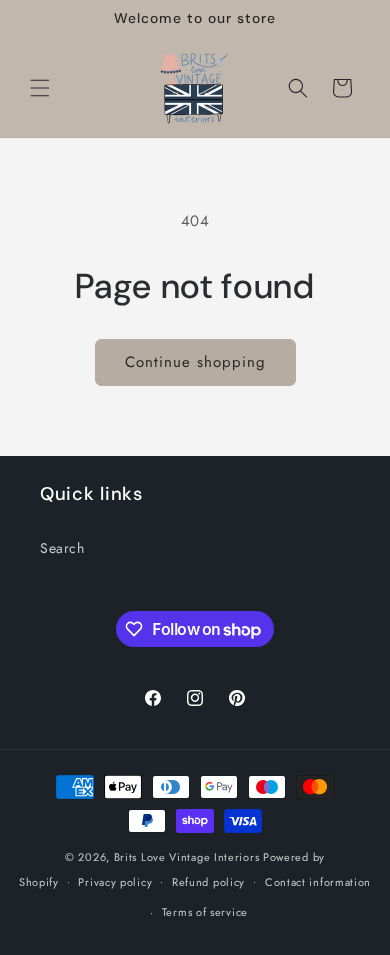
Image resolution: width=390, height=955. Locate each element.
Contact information (318, 882)
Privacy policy (115, 882)
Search (62, 548)
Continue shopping (195, 362)
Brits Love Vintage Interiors (187, 857)
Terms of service (205, 912)
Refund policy (208, 882)
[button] (40, 88)
